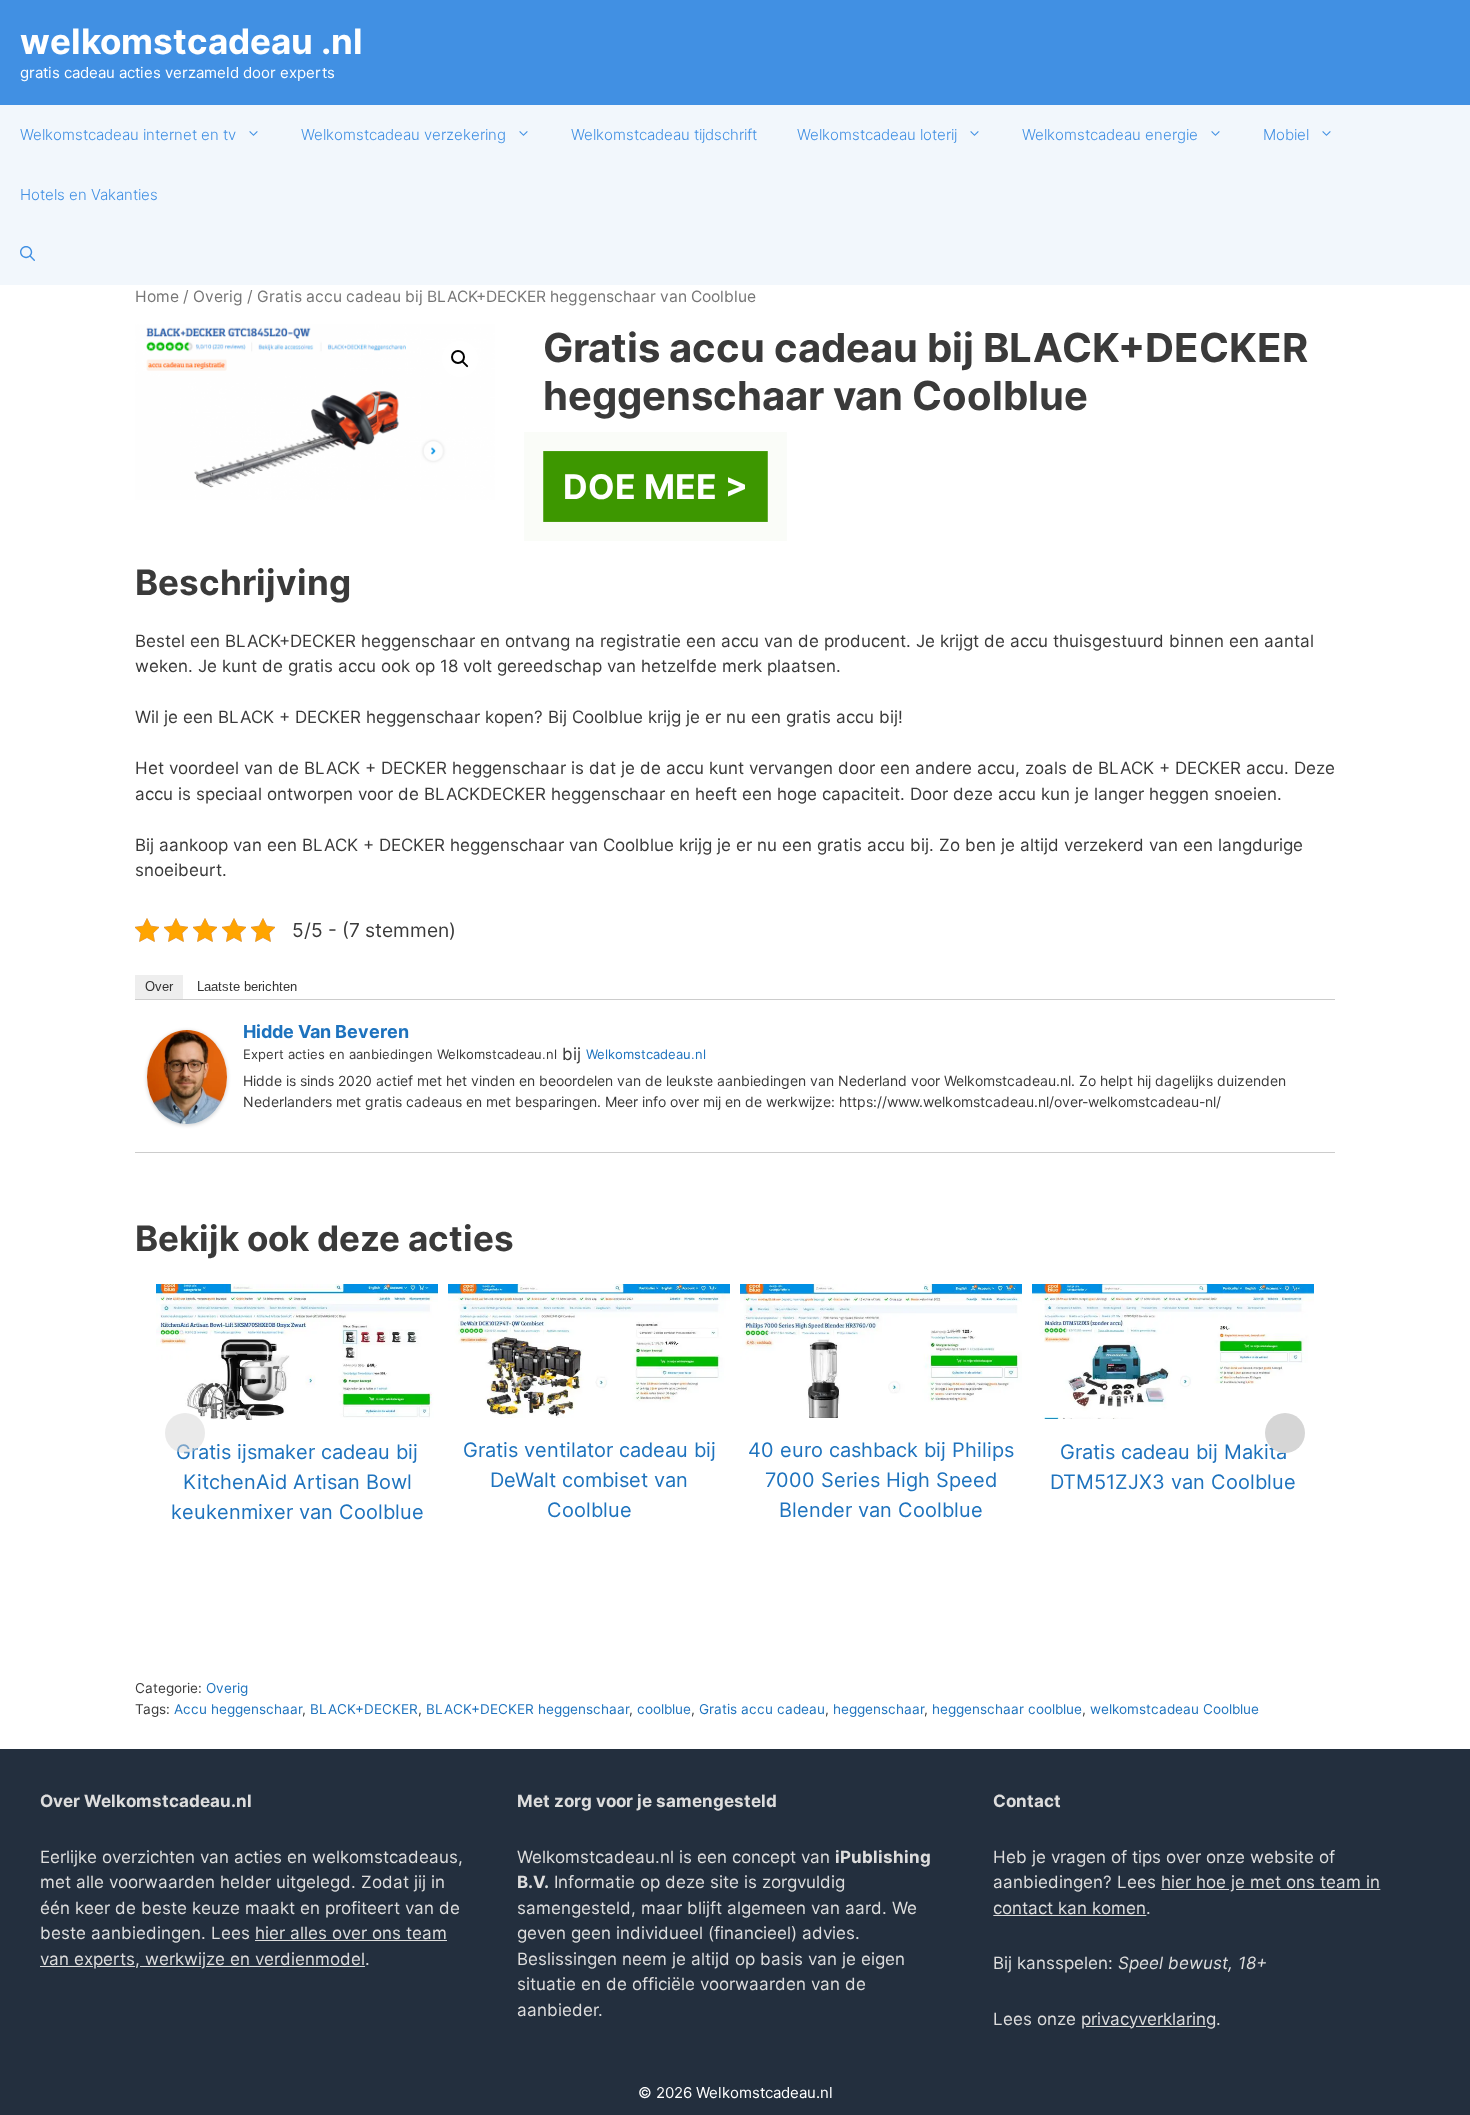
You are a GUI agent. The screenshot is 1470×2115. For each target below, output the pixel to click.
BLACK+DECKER (364, 1709)
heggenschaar (878, 1709)
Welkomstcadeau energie (1110, 134)
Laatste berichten (247, 986)
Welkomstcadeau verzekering (403, 134)
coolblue (664, 1709)
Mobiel (1286, 134)
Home (157, 296)
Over (159, 986)
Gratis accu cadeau (762, 1709)
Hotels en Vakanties (89, 194)
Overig (218, 296)
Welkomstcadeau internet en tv (128, 134)
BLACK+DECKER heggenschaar (527, 1709)
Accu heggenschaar (238, 1709)
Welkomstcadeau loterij (877, 134)
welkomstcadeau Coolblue (1174, 1709)
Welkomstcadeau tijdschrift (664, 134)
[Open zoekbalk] (27, 255)
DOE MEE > (655, 486)
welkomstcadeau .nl (191, 41)
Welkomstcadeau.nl (646, 1054)
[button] (460, 359)
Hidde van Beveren (326, 1031)
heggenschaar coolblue (1007, 1709)
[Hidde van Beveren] (187, 1118)
